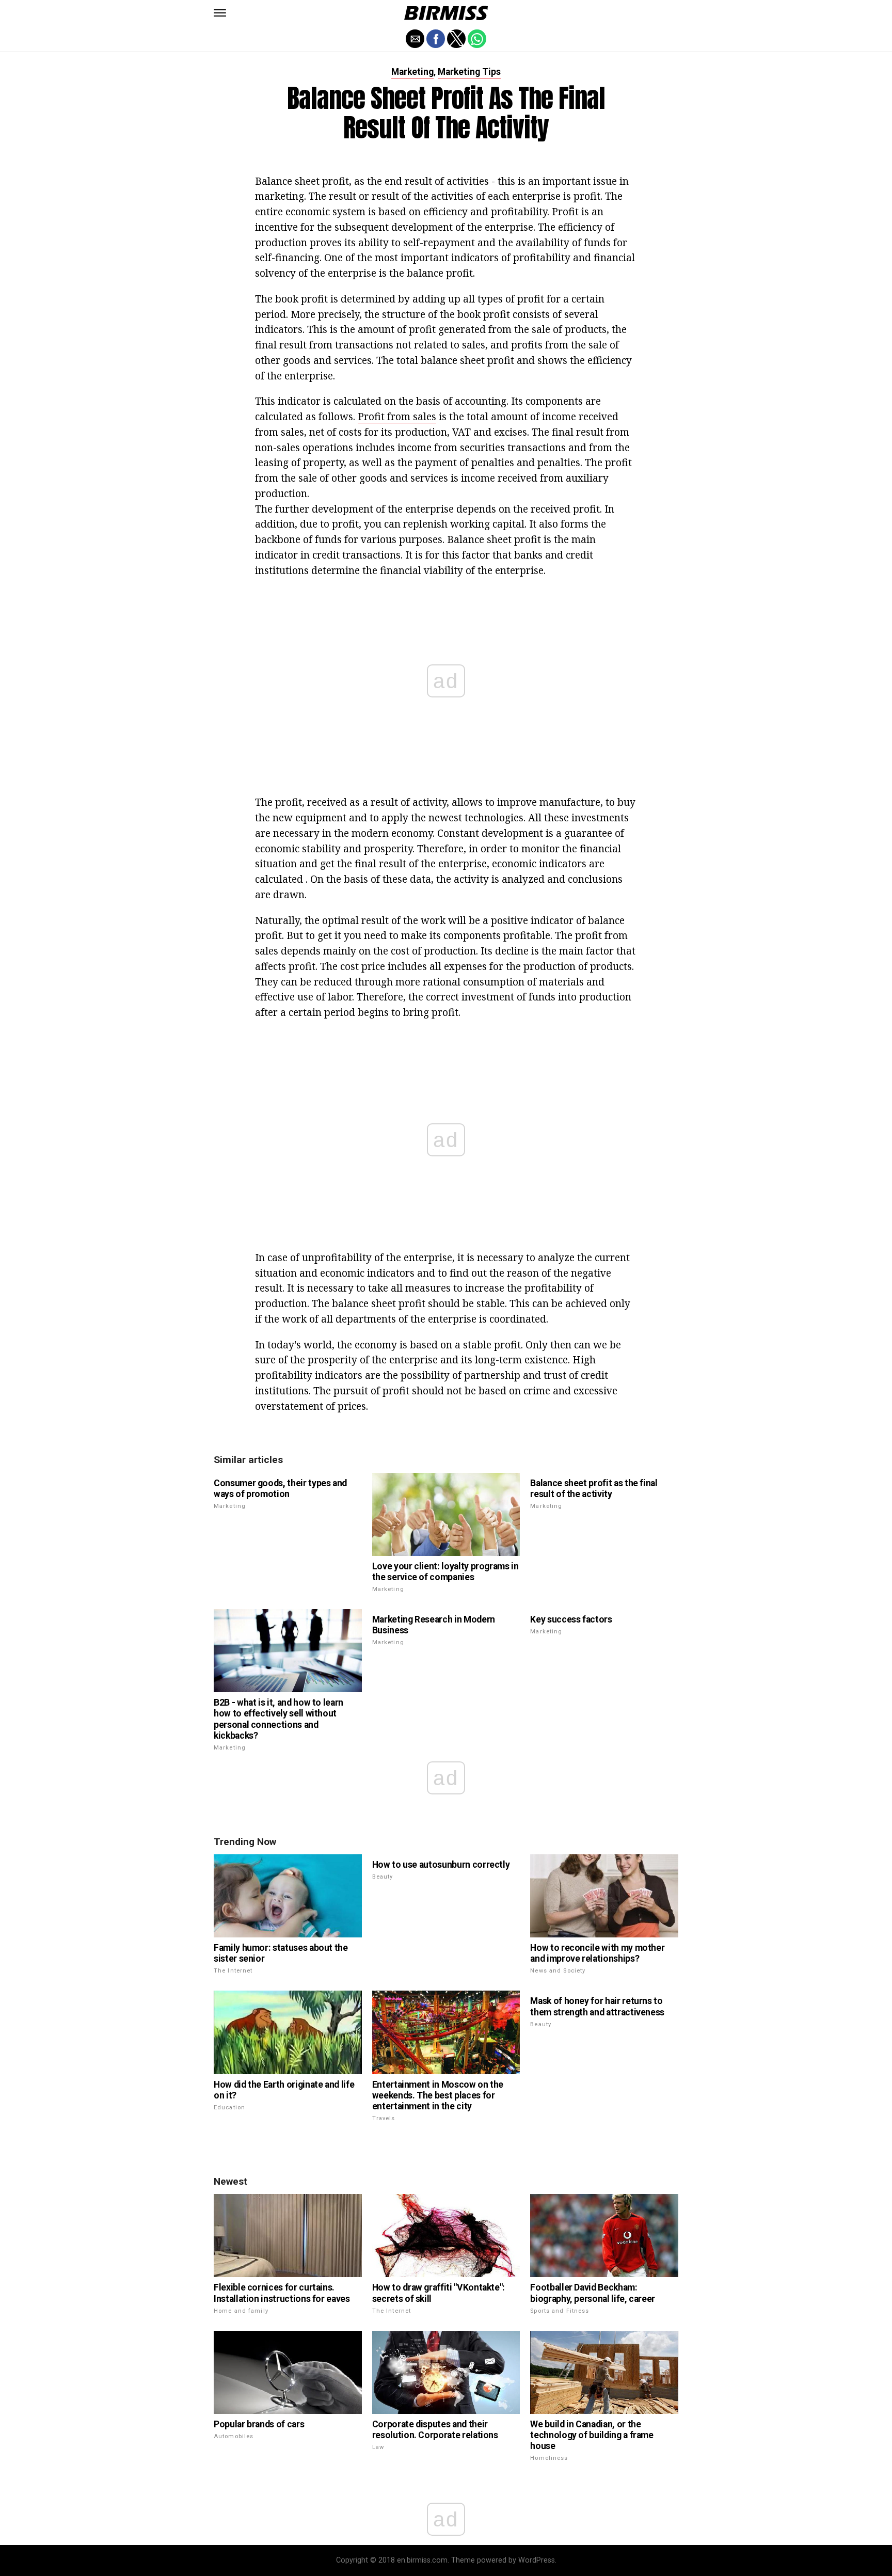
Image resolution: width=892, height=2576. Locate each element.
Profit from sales (397, 416)
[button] (220, 13)
